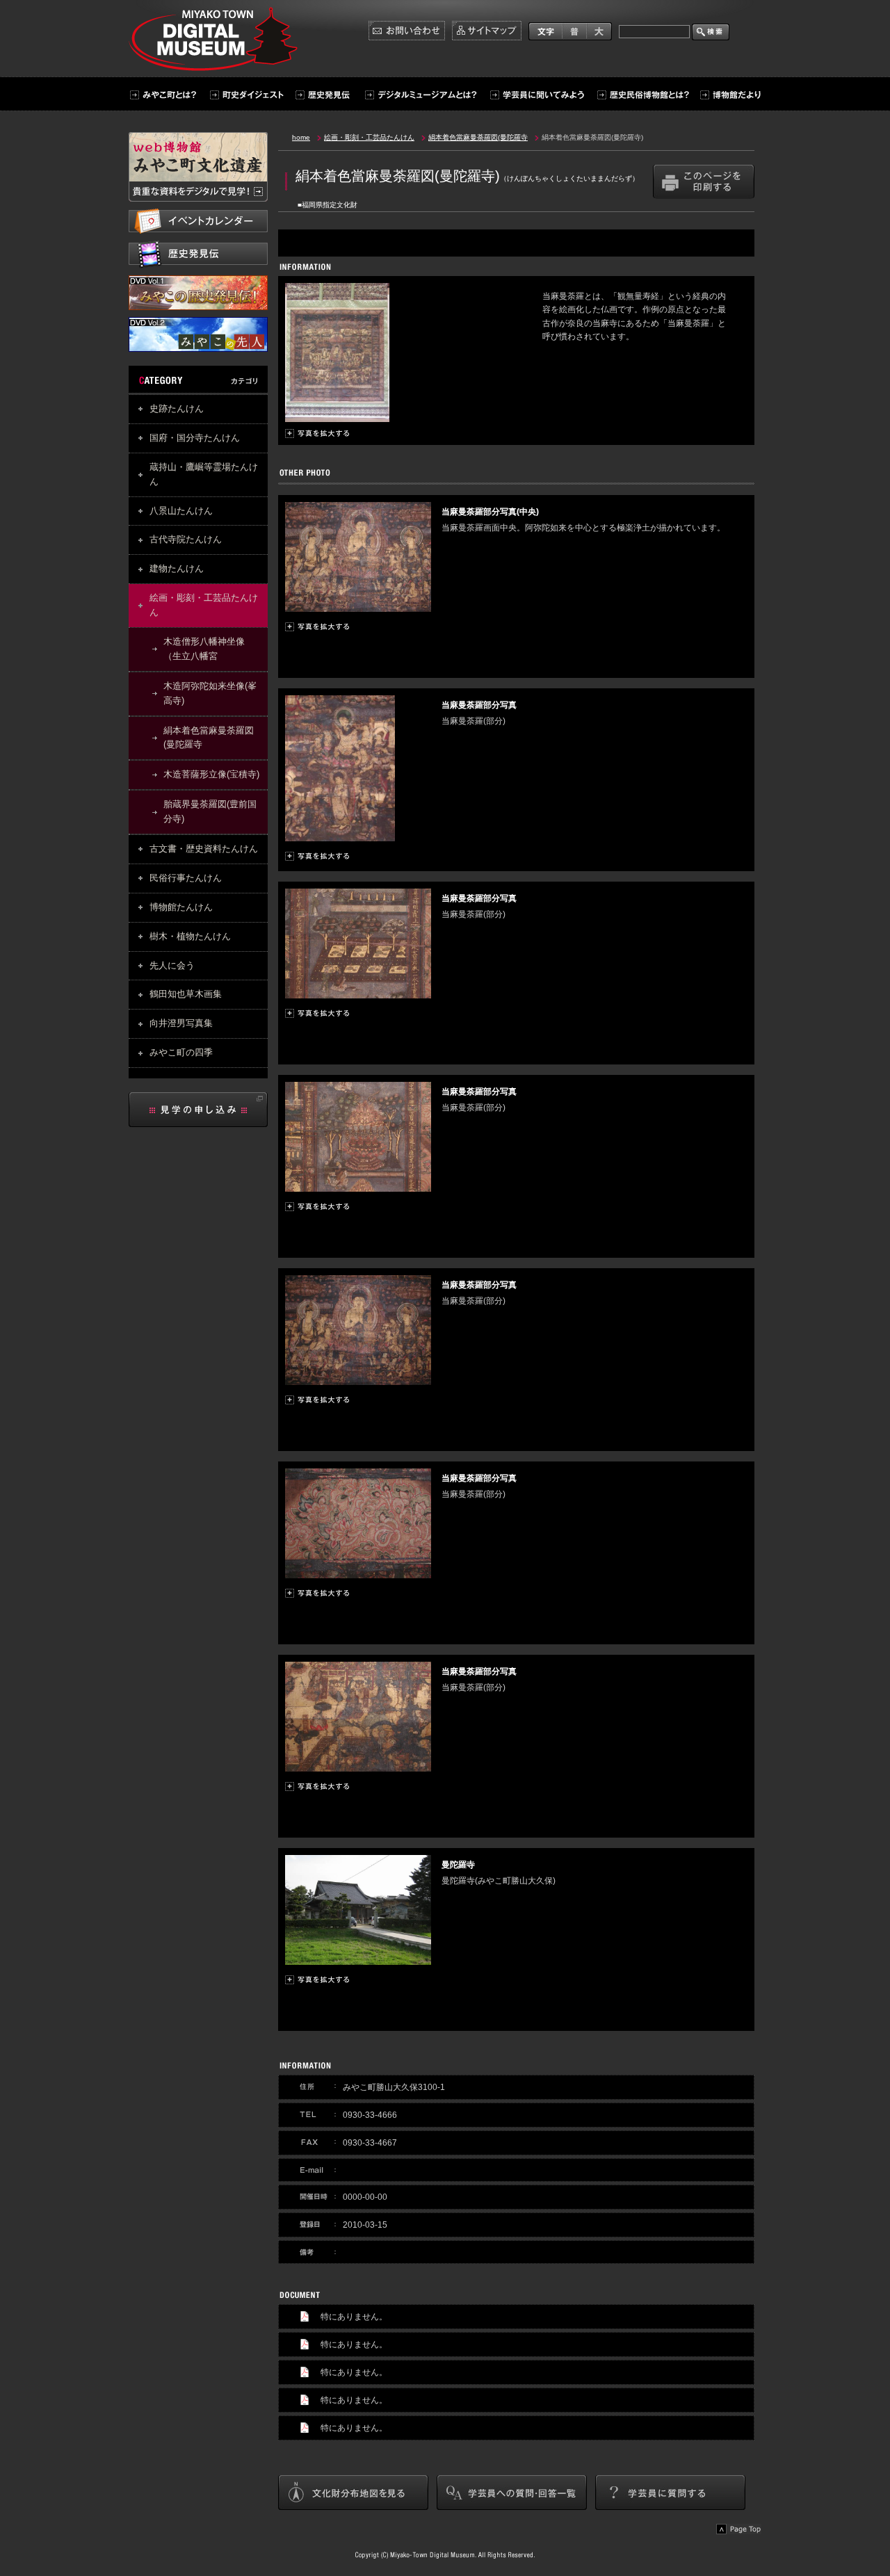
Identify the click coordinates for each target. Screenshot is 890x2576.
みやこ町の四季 (181, 1052)
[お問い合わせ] (407, 31)
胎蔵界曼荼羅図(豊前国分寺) (210, 811)
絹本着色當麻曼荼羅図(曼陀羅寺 (209, 738)
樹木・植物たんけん (190, 936)
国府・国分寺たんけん (195, 438)
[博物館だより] (727, 95)
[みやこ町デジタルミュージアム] (217, 65)
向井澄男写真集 (181, 1023)
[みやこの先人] (198, 345)
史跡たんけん (177, 408)
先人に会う (172, 965)
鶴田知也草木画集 (186, 994)
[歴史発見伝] (322, 95)
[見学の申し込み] (198, 1110)
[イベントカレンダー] (198, 221)
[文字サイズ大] (599, 31)
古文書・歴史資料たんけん (204, 849)
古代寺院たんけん (186, 539)
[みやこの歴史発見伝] (198, 303)
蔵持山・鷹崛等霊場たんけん (204, 474)
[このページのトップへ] (739, 2529)
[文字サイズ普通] (574, 31)
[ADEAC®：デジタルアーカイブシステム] (198, 167)
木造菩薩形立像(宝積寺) (211, 774)
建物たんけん (177, 568)
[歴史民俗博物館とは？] (642, 95)
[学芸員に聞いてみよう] (537, 95)
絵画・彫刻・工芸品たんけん (204, 605)
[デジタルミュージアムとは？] (420, 95)
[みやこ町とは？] (165, 95)
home (301, 137)
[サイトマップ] (487, 31)
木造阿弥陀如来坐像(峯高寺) (210, 693)
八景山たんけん (181, 511)
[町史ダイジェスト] (245, 95)
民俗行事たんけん (186, 878)
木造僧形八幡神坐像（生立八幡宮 (204, 649)
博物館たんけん (181, 907)
